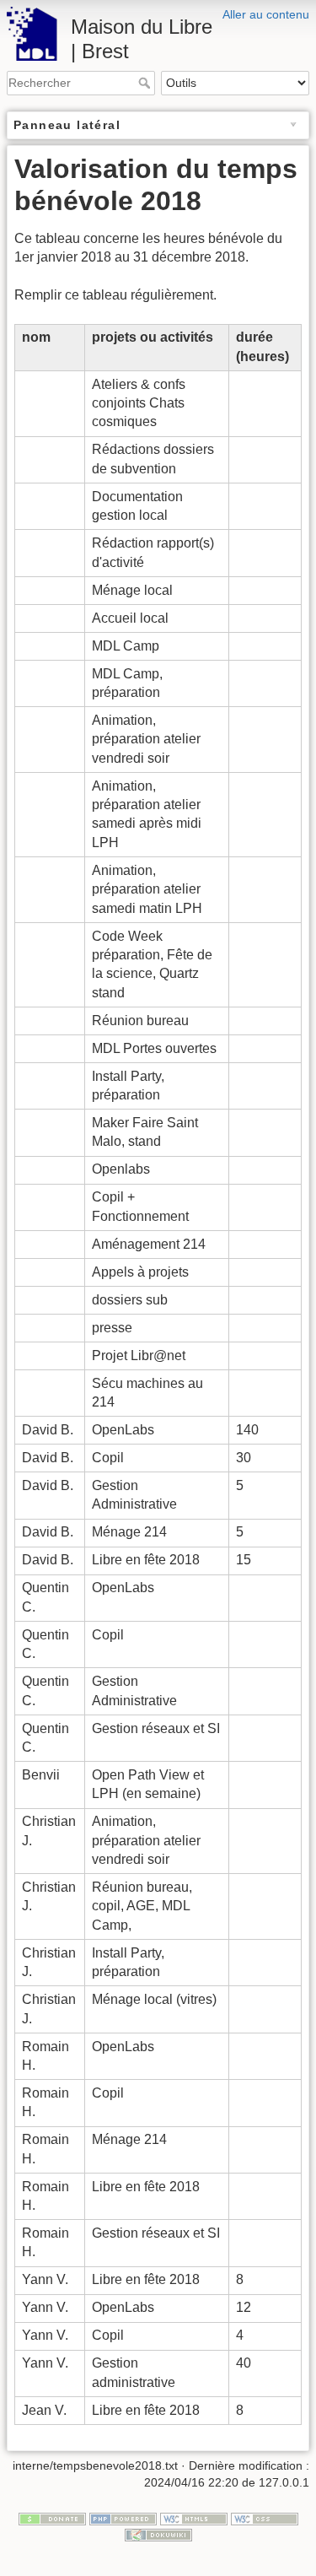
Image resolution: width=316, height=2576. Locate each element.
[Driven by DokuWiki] (158, 2535)
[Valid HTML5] (194, 2518)
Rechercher (146, 83)
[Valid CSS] (265, 2518)
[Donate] (52, 2518)
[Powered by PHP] (123, 2518)
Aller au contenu (266, 14)
